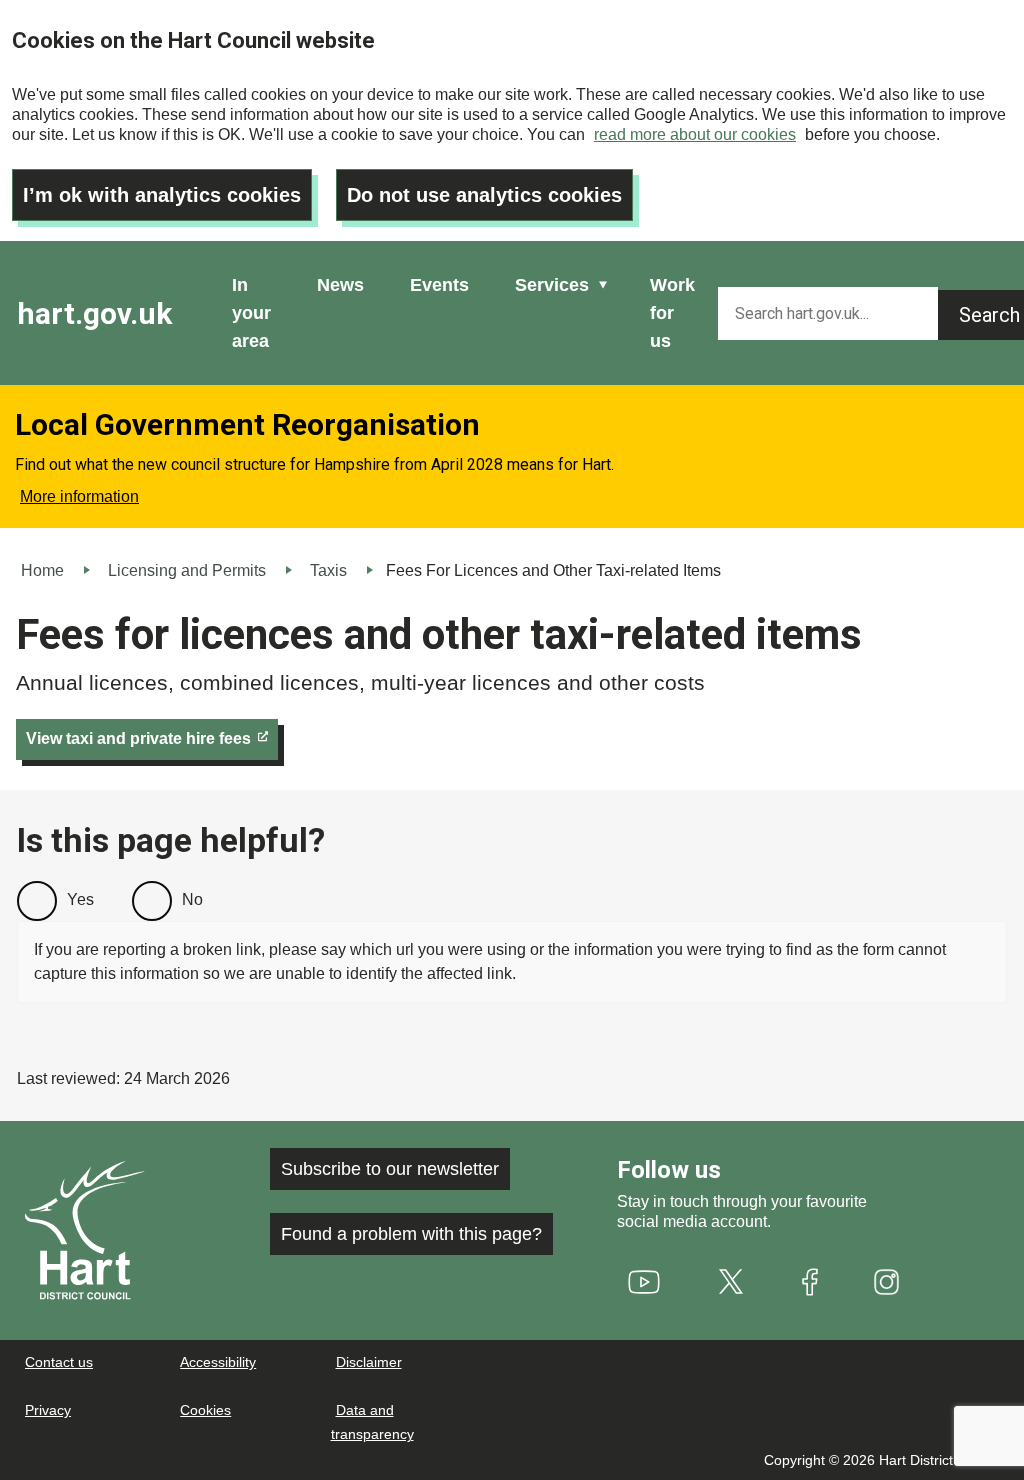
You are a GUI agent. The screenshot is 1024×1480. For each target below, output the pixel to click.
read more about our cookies (695, 134)
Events (439, 285)
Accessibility (218, 1362)
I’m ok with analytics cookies (162, 195)
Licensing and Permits (187, 570)
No (192, 899)
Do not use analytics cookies (484, 195)
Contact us (59, 1362)
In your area (251, 313)
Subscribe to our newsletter (390, 1169)
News (340, 285)
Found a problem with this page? (411, 1234)
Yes (80, 899)
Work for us (672, 313)
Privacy (48, 1410)
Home (42, 570)
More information (79, 496)
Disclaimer (369, 1362)
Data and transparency (372, 1422)
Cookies (205, 1410)
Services (552, 285)
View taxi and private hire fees (138, 738)
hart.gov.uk (94, 313)
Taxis (328, 570)
